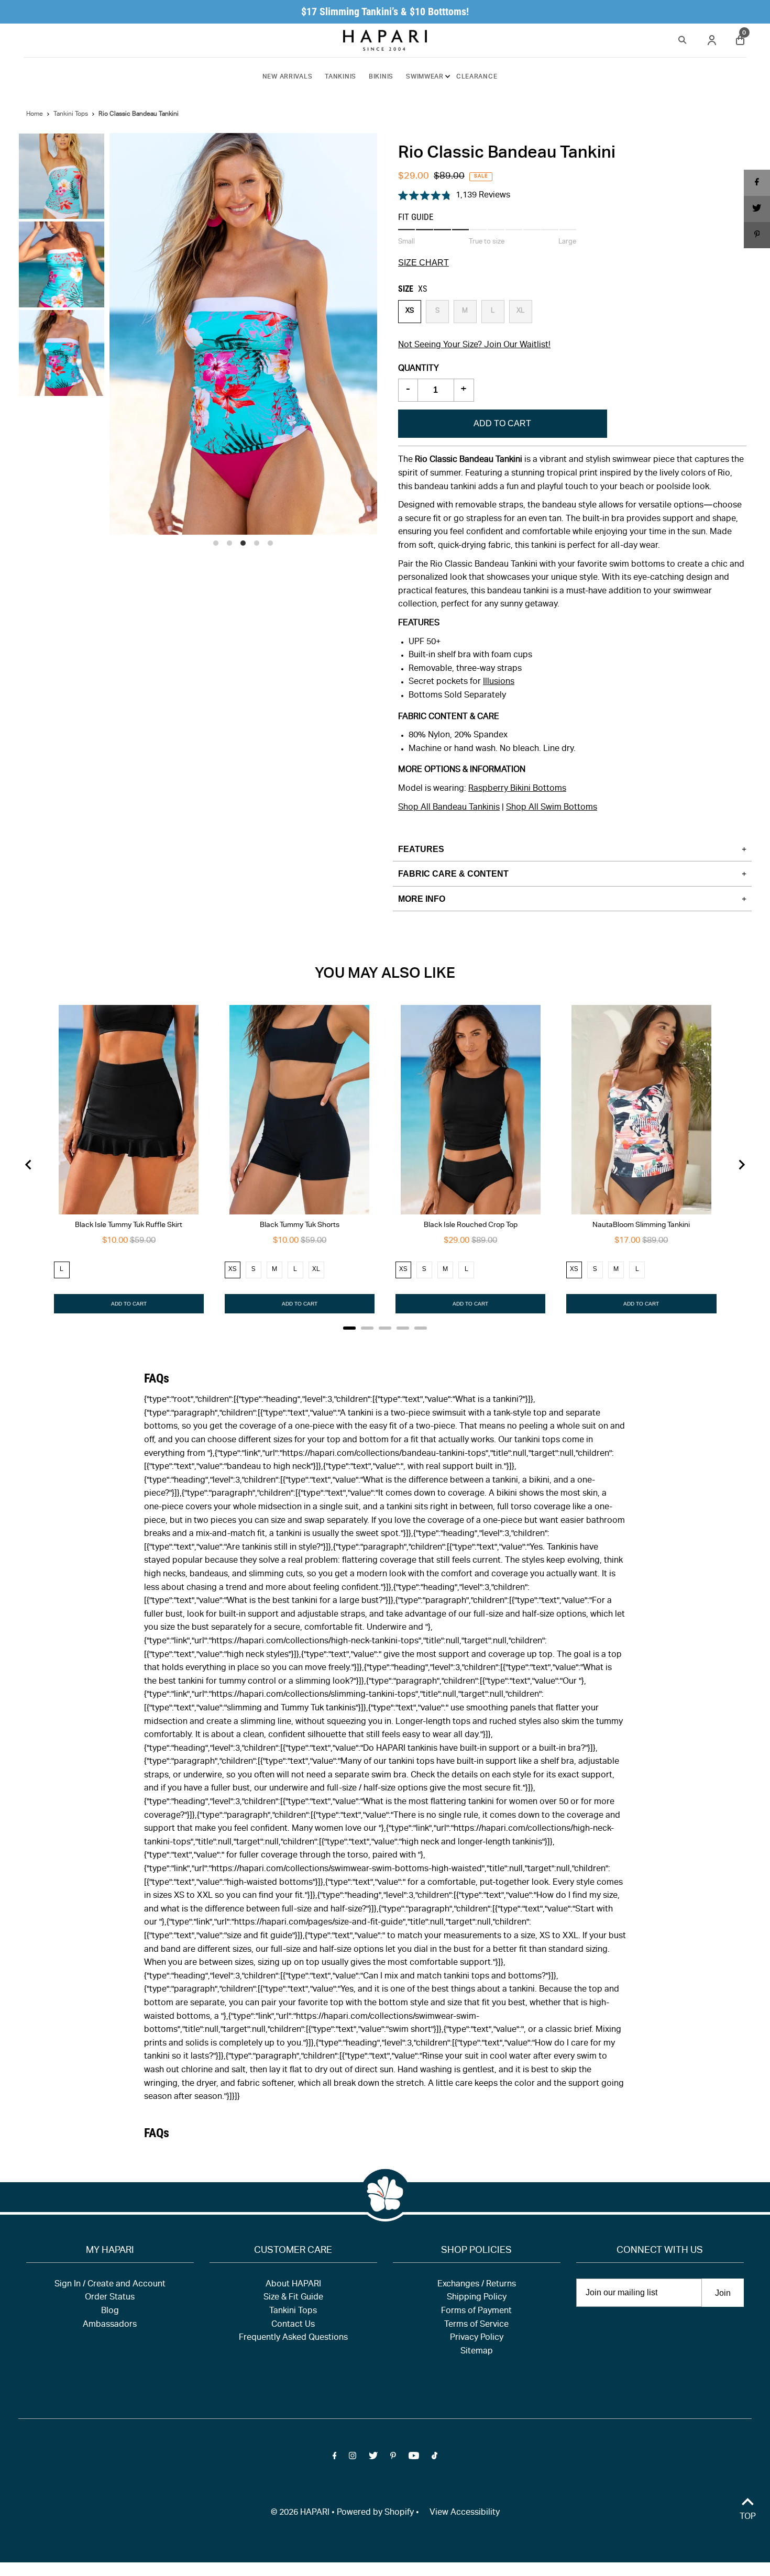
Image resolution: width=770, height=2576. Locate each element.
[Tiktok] (434, 2458)
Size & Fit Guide (293, 2298)
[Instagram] (353, 2458)
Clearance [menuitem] (477, 77)
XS (410, 311)
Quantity (419, 369)
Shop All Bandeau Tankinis (449, 808)
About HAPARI (293, 2285)
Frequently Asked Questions (293, 2338)
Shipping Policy (477, 2298)
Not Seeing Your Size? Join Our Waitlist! (474, 346)
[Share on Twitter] (757, 209)
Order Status (110, 2298)
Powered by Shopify (375, 2513)
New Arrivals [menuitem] (288, 77)
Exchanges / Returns (477, 2285)
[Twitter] (373, 2458)
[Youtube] (414, 2458)
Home (35, 114)
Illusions (499, 682)
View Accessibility (465, 2513)
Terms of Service (476, 2325)
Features (421, 849)
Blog (110, 2312)
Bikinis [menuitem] (381, 77)
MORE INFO (422, 899)
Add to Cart (502, 423)
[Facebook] (335, 2458)
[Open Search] (683, 38)
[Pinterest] (393, 2458)
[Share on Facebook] (757, 183)
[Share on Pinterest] (757, 235)
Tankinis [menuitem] (340, 77)
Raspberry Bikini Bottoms (517, 789)
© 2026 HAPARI (300, 2513)
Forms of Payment (476, 2312)
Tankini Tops (71, 114)
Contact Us (293, 2325)
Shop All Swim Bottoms (552, 808)
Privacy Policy (477, 2338)
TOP (748, 2517)
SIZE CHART (423, 263)
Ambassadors (110, 2325)
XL (520, 311)
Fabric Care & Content (453, 874)
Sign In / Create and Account (110, 2285)
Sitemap (477, 2352)
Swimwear (425, 77)
